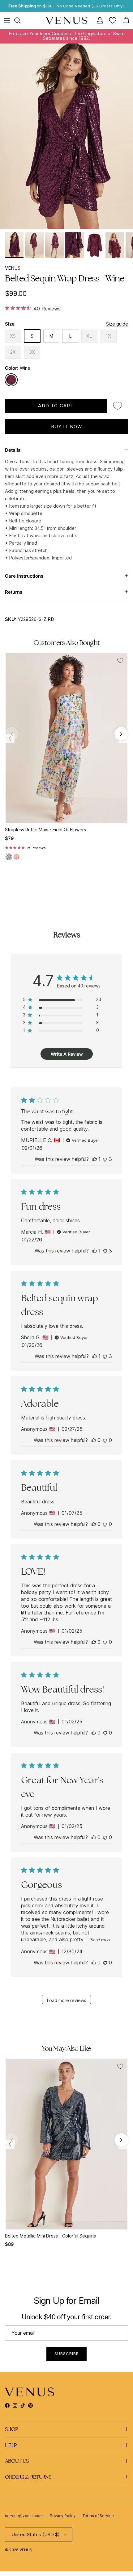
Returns (14, 592)
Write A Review (67, 1054)
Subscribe (66, 2354)
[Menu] (7, 20)
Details (13, 450)
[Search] (20, 20)
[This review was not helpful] (105, 1159)
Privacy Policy (63, 2516)
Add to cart (56, 406)
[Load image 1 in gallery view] (66, 136)
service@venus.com (24, 2516)
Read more (101, 1940)
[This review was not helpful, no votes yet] (105, 1440)
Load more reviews (67, 2000)
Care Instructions (24, 576)
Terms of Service (98, 2516)
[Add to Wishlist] (118, 406)
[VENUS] (67, 21)
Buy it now (67, 427)
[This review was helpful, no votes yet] (94, 1440)
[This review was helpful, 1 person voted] (95, 1159)
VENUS (13, 268)
